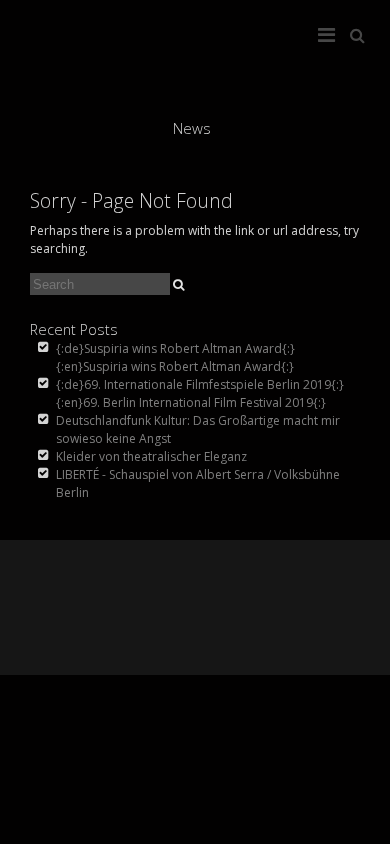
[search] (178, 285)
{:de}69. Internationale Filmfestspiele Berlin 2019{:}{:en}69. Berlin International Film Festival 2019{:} (200, 393)
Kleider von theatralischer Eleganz (151, 456)
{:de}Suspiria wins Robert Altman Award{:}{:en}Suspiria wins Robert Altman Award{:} (175, 357)
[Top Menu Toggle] (331, 30)
